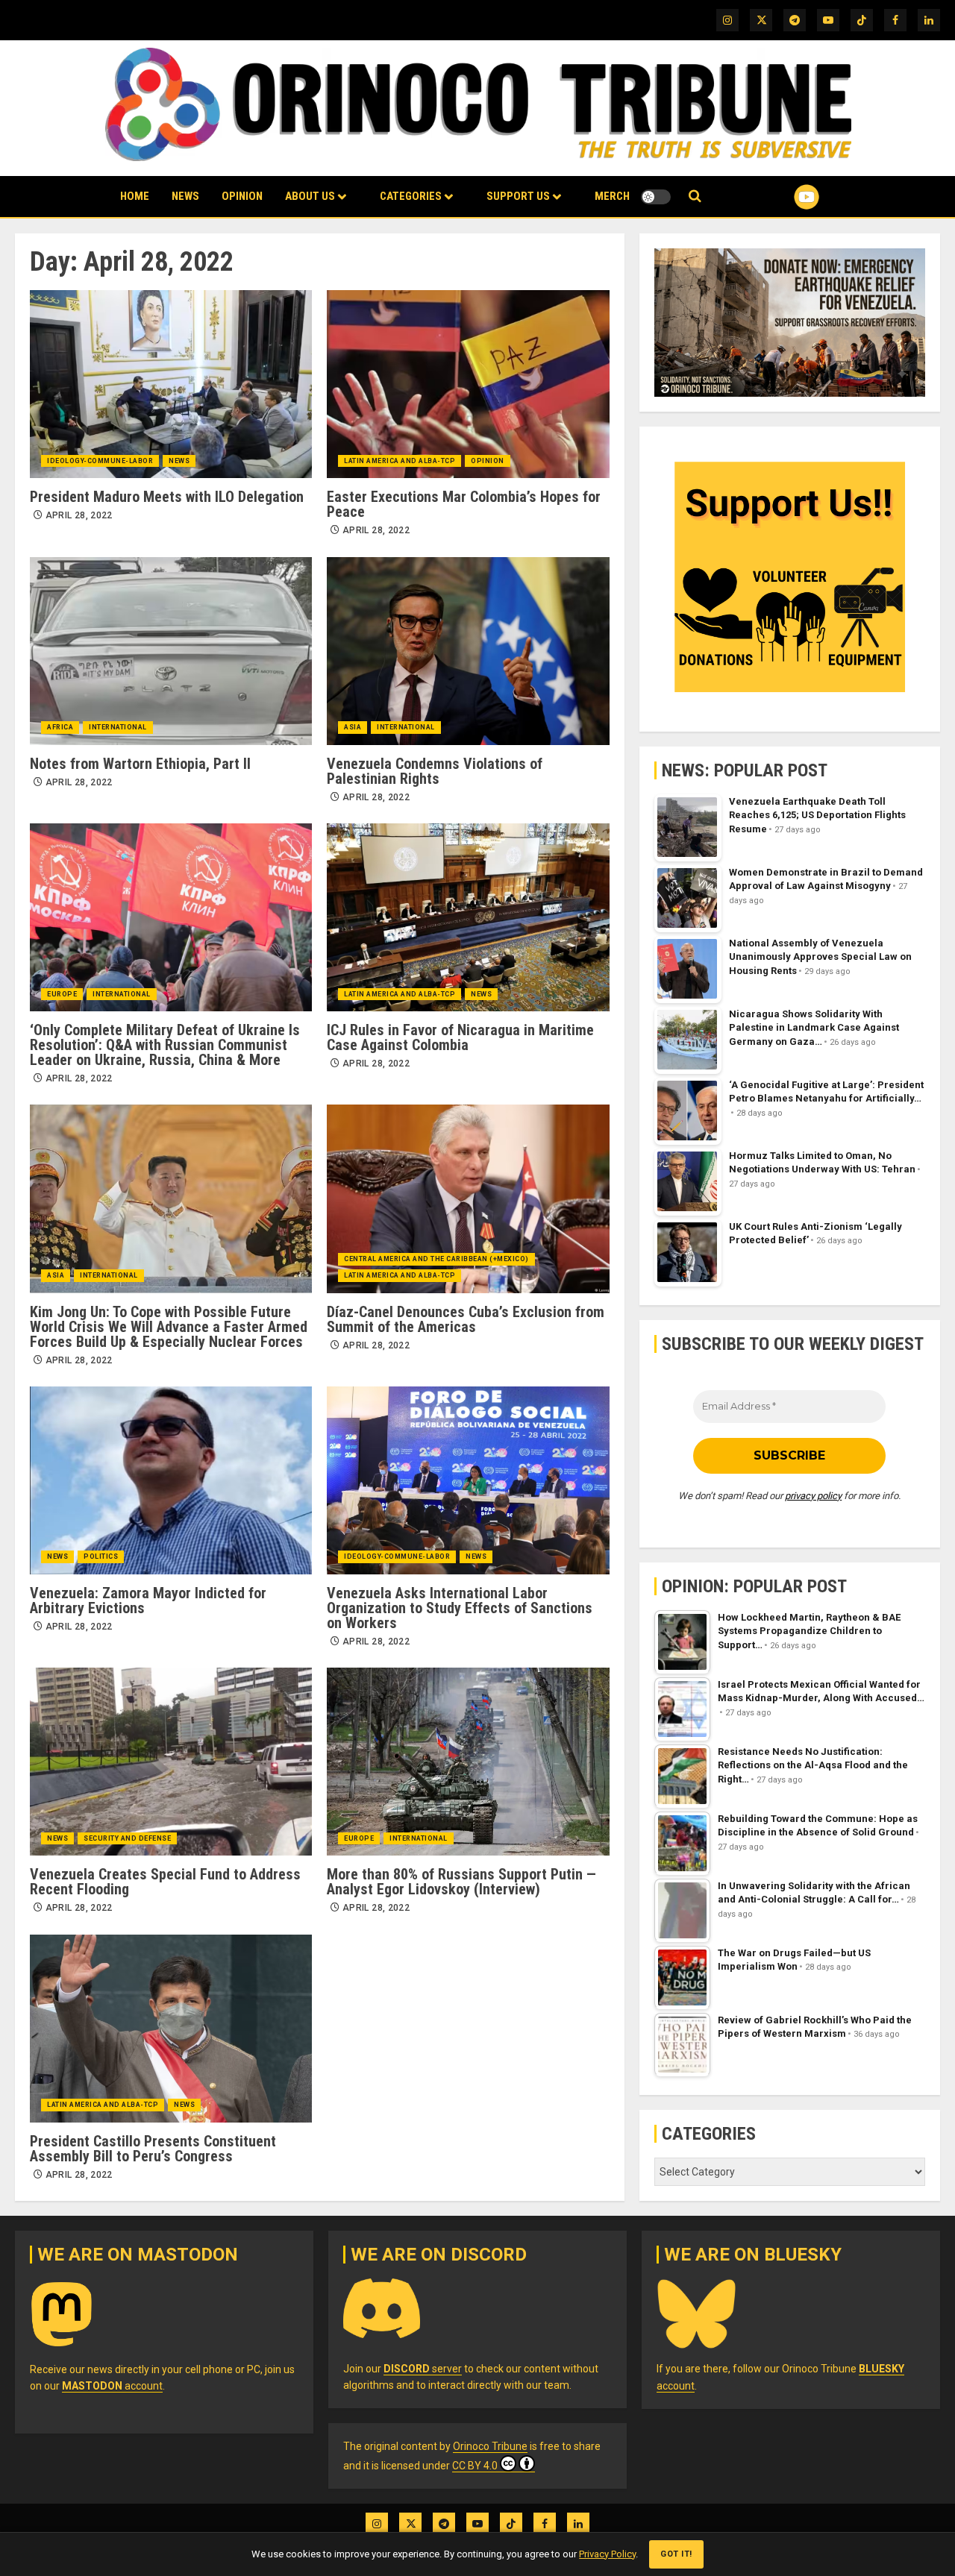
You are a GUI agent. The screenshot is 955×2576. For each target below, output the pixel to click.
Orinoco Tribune (490, 2446)
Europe (62, 994)
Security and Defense (127, 1838)
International (118, 727)
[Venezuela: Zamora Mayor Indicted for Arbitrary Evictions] (171, 1480)
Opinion (242, 196)
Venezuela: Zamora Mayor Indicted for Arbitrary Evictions (148, 1600)
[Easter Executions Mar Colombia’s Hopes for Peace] (468, 384)
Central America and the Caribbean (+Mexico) (436, 1259)
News (185, 196)
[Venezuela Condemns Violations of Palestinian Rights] (468, 651)
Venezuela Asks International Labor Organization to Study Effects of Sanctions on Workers (460, 1608)
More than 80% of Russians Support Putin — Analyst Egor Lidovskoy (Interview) (461, 1882)
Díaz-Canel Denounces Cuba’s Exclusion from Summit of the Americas (466, 1319)
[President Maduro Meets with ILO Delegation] (171, 384)
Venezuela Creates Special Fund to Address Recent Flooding (165, 1882)
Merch (612, 196)
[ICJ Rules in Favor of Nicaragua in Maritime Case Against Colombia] (468, 917)
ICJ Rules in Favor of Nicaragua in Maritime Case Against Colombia (460, 1037)
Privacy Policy (607, 2554)
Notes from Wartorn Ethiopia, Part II (140, 764)
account (112, 2386)
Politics (101, 1556)
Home (135, 196)
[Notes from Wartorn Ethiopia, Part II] (171, 651)
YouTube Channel (783, 197)
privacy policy (813, 1496)
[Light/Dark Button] (656, 197)
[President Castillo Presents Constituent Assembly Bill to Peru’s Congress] (171, 2029)
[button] (695, 197)
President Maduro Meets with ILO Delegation (167, 497)
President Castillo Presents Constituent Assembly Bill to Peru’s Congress (153, 2149)
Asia (353, 727)
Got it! (676, 2554)
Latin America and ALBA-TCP (400, 461)
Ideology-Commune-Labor (100, 461)
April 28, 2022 (79, 515)
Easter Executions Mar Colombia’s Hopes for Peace (464, 504)
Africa (60, 727)
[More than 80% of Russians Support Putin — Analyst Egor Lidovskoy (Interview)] (468, 1762)
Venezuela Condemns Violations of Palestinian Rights (435, 771)
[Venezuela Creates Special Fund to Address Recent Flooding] (171, 1762)
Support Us (518, 196)
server (423, 2369)
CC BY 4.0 (475, 2466)
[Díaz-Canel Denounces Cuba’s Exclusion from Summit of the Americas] (468, 1199)
